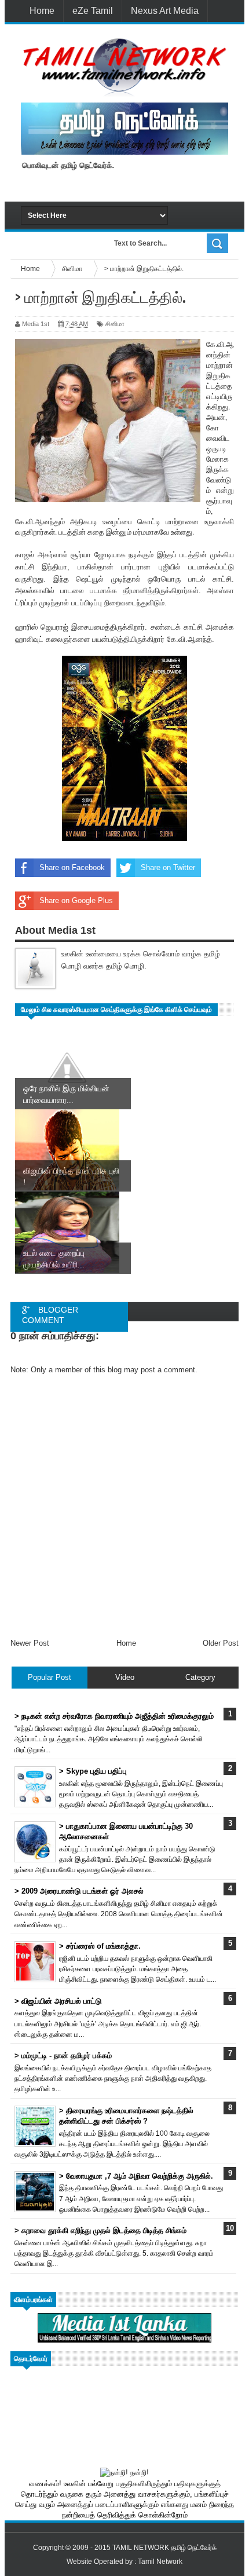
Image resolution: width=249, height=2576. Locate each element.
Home (42, 11)
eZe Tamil (93, 11)
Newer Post (30, 1643)
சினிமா (115, 324)
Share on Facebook (72, 867)
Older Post (221, 1643)
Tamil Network (160, 2562)
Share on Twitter (168, 867)
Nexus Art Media (165, 11)
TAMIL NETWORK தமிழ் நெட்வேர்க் (164, 2548)
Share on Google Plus (76, 900)
